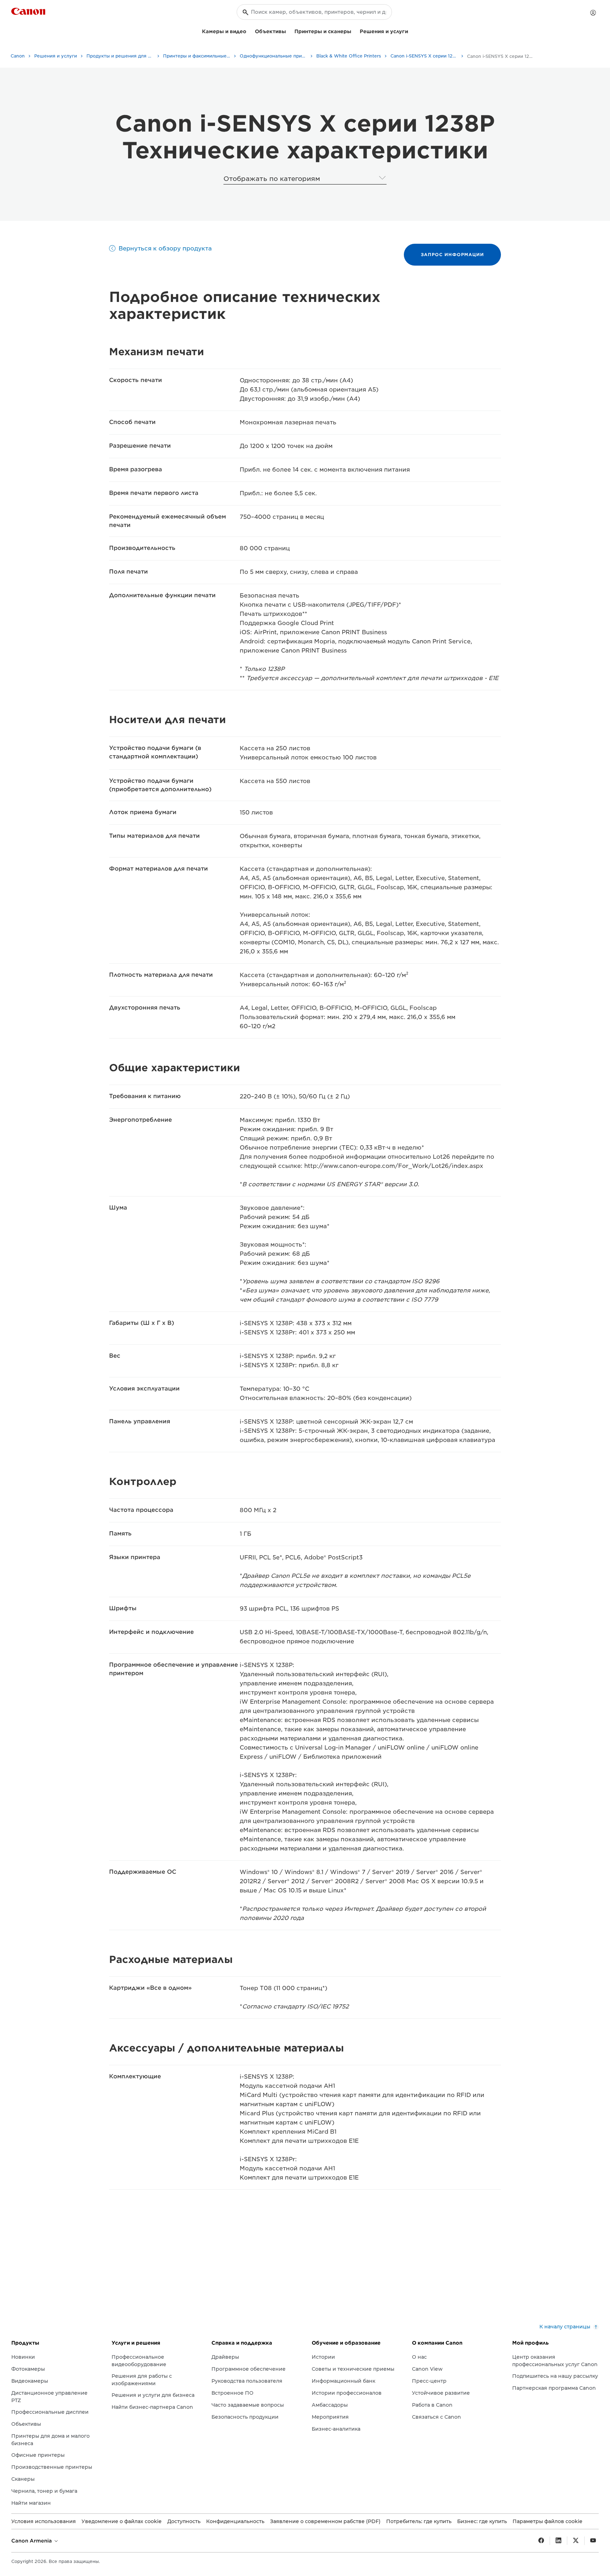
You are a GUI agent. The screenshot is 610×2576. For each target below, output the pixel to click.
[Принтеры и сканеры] (354, 31)
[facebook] (541, 2541)
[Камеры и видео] (249, 31)
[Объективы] (289, 31)
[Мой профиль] (593, 13)
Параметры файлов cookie (548, 2521)
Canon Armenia (32, 2541)
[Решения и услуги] (411, 31)
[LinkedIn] (558, 2541)
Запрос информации (452, 254)
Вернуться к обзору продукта (165, 248)
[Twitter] (576, 2541)
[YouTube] (593, 2541)
